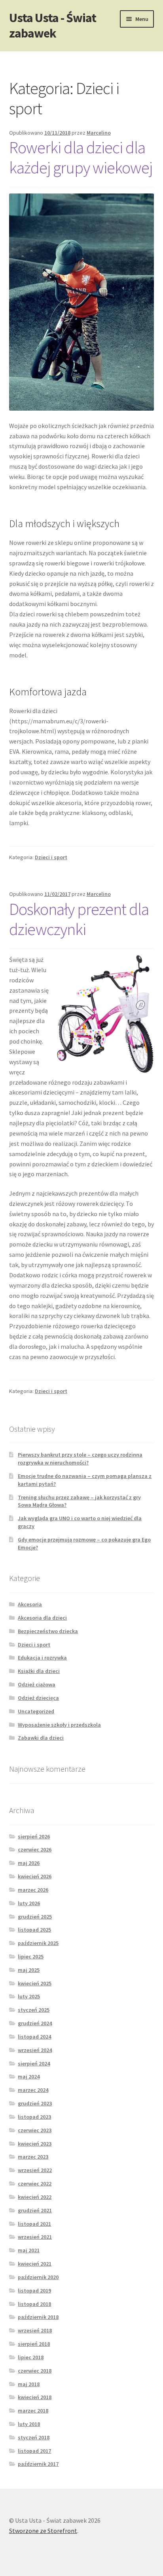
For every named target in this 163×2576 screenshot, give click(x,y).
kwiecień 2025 (35, 1983)
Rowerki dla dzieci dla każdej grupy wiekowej (81, 157)
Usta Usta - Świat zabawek (53, 25)
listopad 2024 (34, 2037)
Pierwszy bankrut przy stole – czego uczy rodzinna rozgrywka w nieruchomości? (80, 1459)
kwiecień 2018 (35, 2397)
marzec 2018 (33, 2411)
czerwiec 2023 (35, 2130)
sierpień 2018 (34, 2344)
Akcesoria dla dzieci (42, 1618)
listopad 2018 (34, 2304)
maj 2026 (29, 1863)
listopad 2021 (34, 2224)
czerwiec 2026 (35, 1849)
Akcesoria (30, 1604)
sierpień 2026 (34, 1836)
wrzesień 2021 (35, 2237)
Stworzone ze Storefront (43, 2531)
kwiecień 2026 (35, 1876)
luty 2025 (29, 1996)
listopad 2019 (34, 2291)
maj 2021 (29, 2250)
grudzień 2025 (35, 1917)
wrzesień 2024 (35, 2050)
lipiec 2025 (31, 1956)
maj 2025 (29, 1970)
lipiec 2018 (31, 2357)
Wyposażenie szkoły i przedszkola (59, 1725)
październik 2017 (38, 2464)
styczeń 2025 (34, 2010)
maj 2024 (29, 2077)
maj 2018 (29, 2384)
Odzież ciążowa (37, 1684)
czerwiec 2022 (35, 2184)
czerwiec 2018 (35, 2371)
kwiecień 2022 (35, 2197)
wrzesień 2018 (35, 2330)
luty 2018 (29, 2424)
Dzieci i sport (51, 857)
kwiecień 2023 (35, 2144)
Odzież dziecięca (38, 1698)
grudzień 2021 (35, 2210)
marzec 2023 (33, 2157)
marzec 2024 (33, 2090)
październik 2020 (38, 2277)
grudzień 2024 (35, 2023)
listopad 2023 (34, 2117)
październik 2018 (38, 2317)
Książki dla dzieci (39, 1671)
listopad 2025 (34, 1930)
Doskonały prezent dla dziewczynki (79, 919)
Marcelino (99, 133)
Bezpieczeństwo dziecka (48, 1631)
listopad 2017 (34, 2451)
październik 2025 (38, 1943)
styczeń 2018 (34, 2437)
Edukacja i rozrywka (42, 1658)
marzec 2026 (33, 1890)
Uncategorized (36, 1711)
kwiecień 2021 (35, 2264)
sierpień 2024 (34, 2063)
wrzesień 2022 (35, 2170)
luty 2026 (29, 1903)
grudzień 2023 (35, 2103)
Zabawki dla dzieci (41, 1738)
